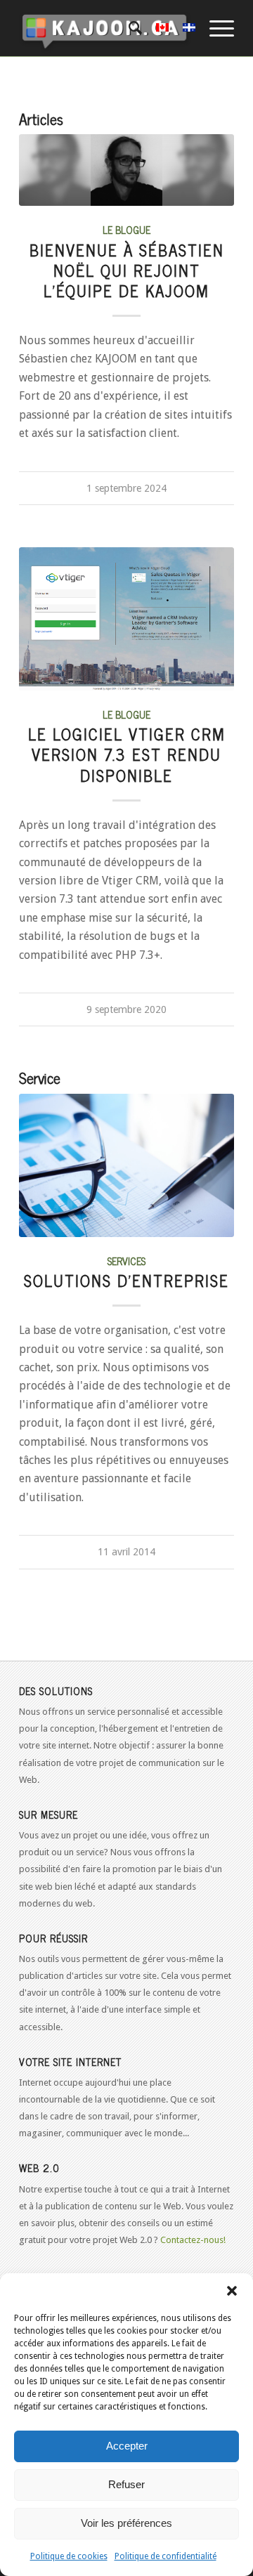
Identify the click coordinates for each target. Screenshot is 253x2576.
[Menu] (215, 28)
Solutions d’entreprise (126, 1280)
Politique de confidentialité (166, 2556)
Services (126, 1261)
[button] (232, 2291)
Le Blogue (126, 230)
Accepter (127, 2446)
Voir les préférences (126, 2523)
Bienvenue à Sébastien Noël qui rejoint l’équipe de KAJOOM (127, 270)
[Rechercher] (128, 28)
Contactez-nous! (193, 2240)
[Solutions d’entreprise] (126, 1165)
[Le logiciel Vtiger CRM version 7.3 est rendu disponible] (126, 619)
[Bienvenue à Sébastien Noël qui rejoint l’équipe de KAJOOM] (126, 170)
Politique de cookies (69, 2556)
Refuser (126, 2484)
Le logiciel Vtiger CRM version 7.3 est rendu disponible (127, 754)
